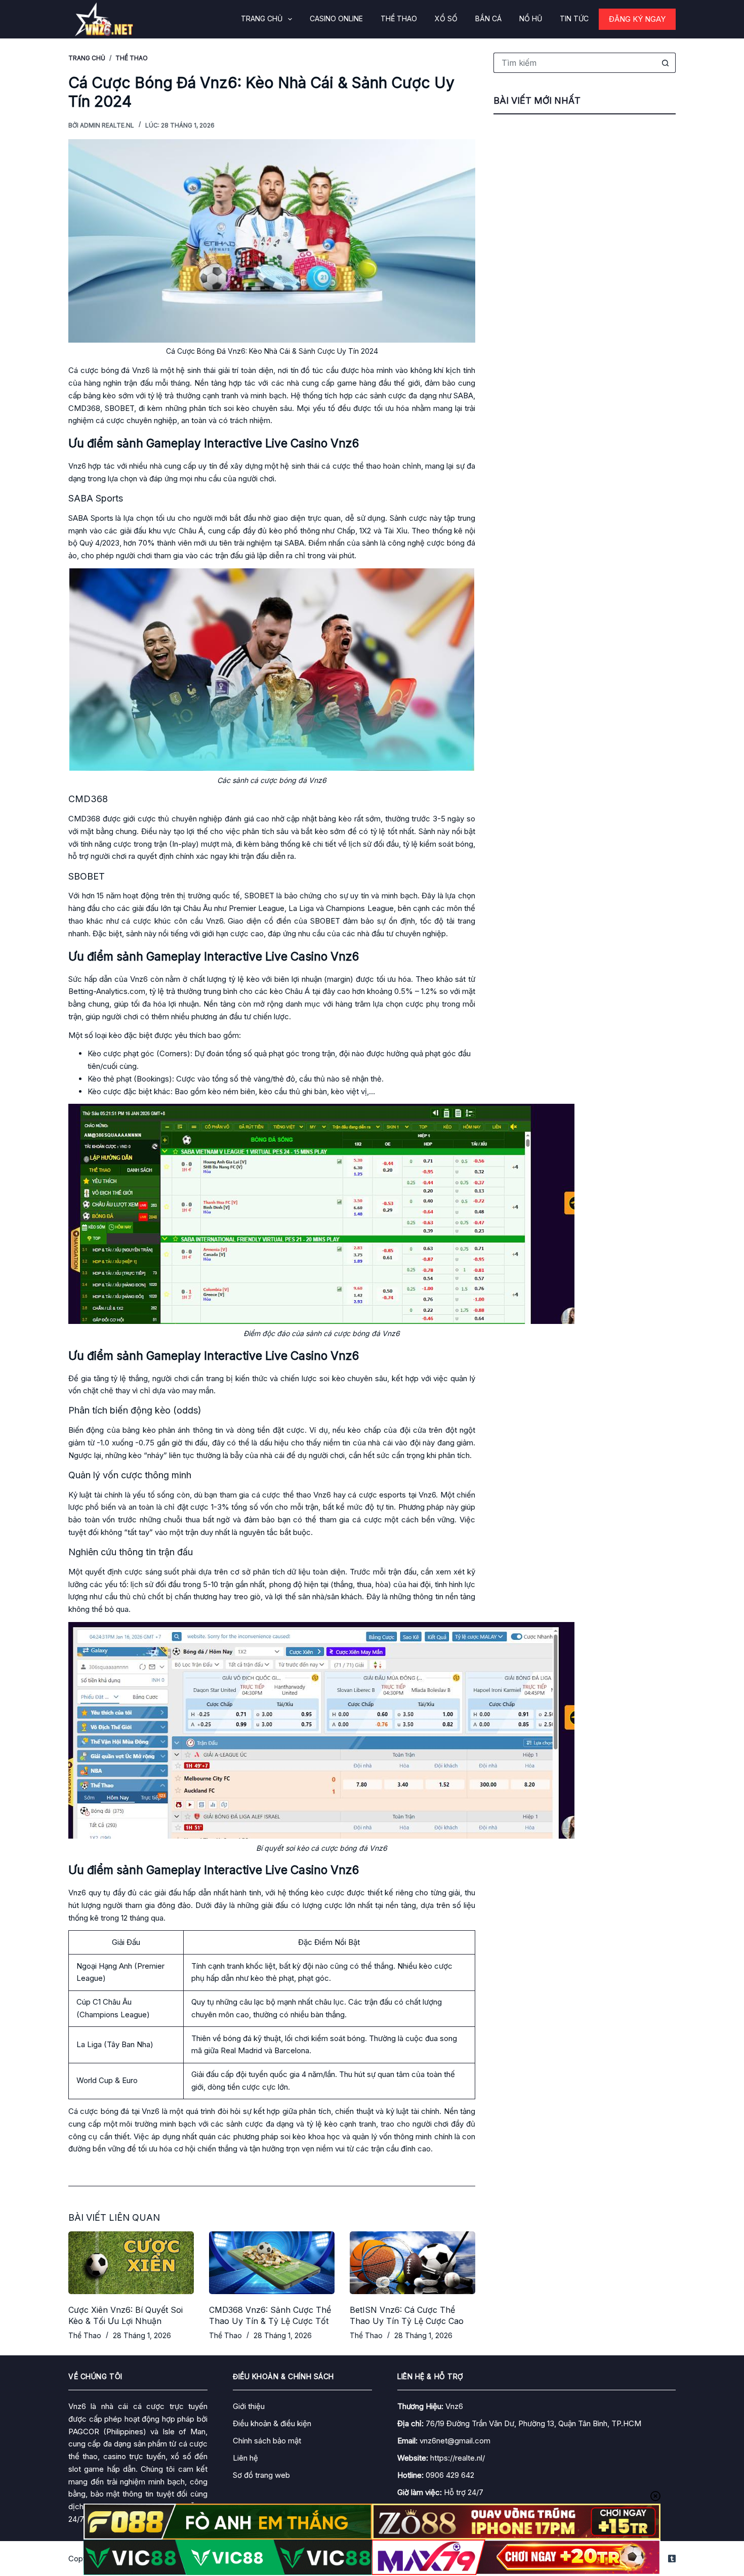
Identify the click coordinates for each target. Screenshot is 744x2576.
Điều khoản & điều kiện (272, 2423)
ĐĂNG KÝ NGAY (637, 19)
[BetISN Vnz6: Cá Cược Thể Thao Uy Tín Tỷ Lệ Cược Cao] (412, 2263)
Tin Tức (574, 18)
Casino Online (336, 18)
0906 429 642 (450, 2475)
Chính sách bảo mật (267, 2441)
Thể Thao (399, 18)
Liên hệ (245, 2458)
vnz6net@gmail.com (455, 2441)
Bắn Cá (488, 18)
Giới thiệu (249, 2406)
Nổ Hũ (531, 18)
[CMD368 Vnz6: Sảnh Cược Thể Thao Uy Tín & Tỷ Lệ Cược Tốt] (272, 2263)
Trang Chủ (262, 18)
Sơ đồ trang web (261, 2475)
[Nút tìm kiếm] (666, 63)
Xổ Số (446, 18)
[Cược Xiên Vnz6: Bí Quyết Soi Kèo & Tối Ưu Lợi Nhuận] (131, 2263)
